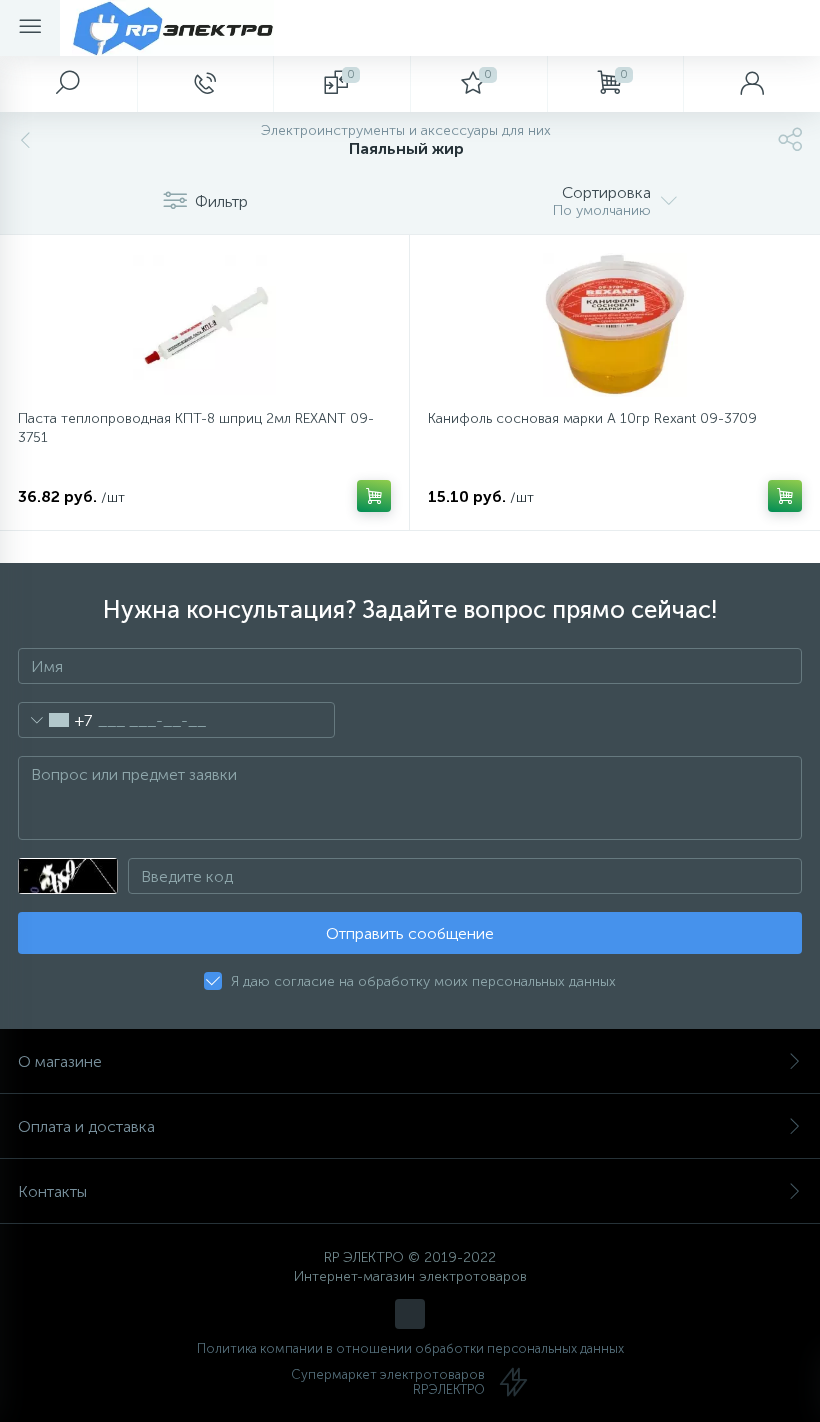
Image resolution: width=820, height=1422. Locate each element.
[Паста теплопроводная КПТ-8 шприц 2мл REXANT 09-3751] (204, 325)
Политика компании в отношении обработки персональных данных (410, 1348)
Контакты (52, 1191)
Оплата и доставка (86, 1126)
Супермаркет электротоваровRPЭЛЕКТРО (388, 1382)
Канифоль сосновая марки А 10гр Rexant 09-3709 (592, 418)
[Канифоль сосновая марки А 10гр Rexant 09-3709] (615, 325)
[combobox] (55, 720)
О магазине (60, 1061)
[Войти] (751, 84)
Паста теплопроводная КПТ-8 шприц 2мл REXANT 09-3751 (196, 428)
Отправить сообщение (410, 933)
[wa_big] (410, 1314)
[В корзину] (374, 496)
